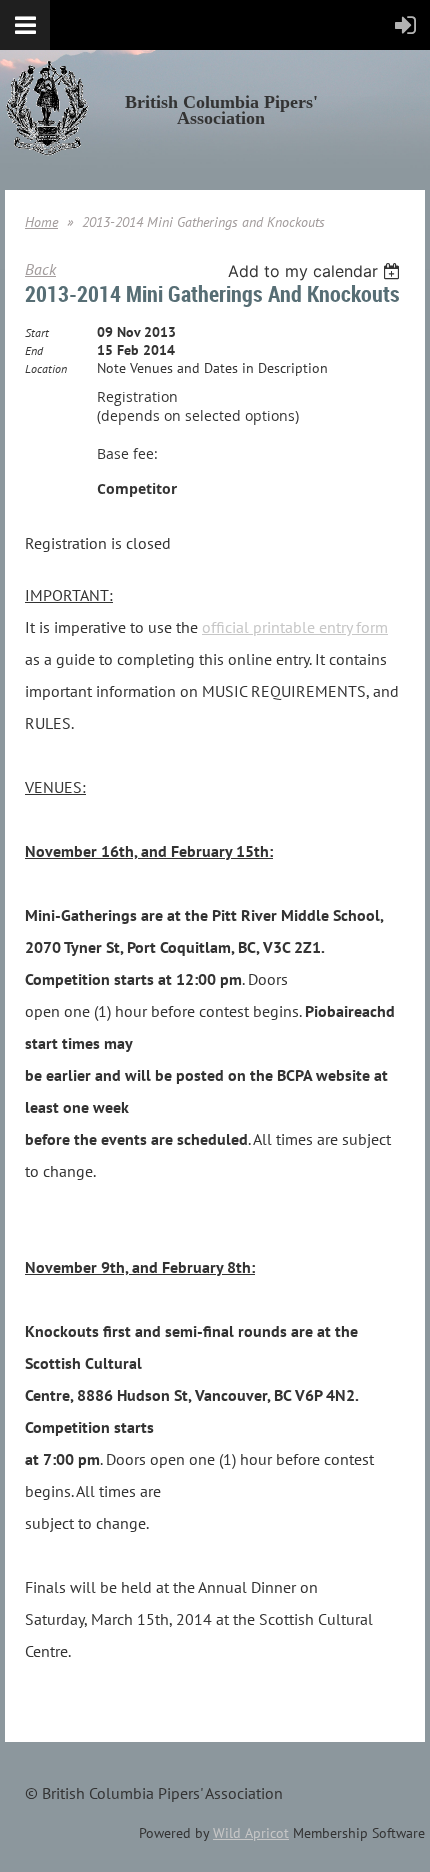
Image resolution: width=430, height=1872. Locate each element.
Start (37, 332)
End (34, 350)
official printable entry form (295, 627)
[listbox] (316, 271)
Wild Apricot (251, 1833)
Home (41, 222)
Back (40, 269)
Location (46, 368)
